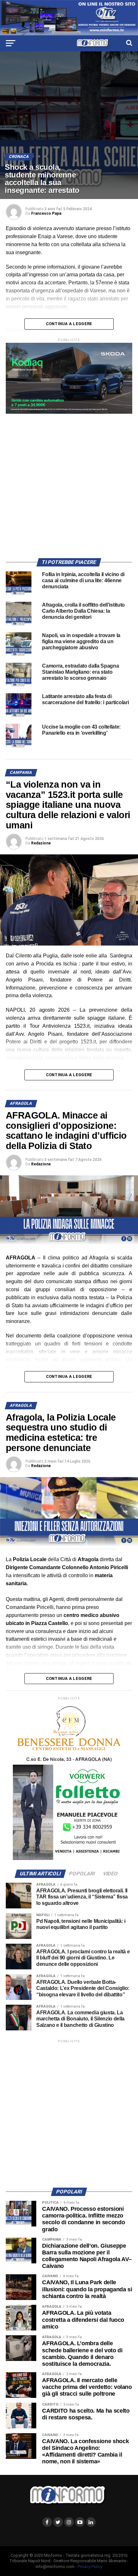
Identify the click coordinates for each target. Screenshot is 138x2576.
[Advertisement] (69, 483)
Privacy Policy (90, 2567)
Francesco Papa (46, 213)
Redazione (41, 843)
